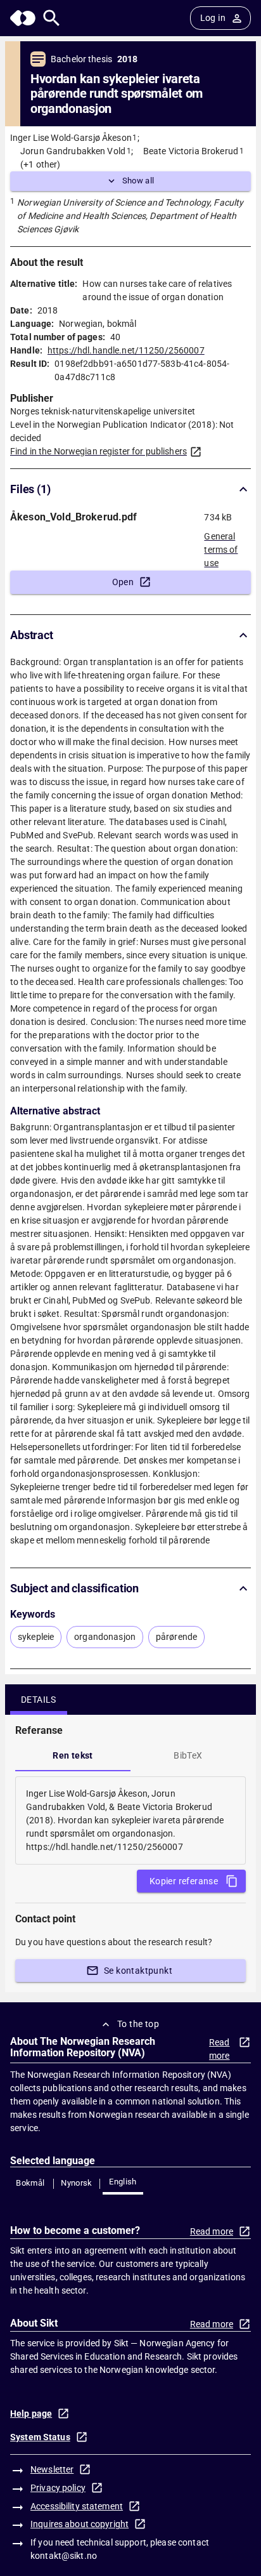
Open (123, 582)
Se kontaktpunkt (138, 1971)
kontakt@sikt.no (64, 2556)
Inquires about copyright (80, 2524)
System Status (40, 2437)
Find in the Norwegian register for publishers (99, 451)
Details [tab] (39, 1700)
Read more (220, 2049)
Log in (213, 18)
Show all (138, 181)
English (123, 2182)
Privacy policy (58, 2488)
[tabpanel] (130, 1820)
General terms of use (221, 546)
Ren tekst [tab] (73, 1755)
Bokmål (30, 2183)
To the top (138, 2024)
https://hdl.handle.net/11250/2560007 (126, 350)
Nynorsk (77, 2183)
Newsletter (52, 2469)
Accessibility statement (77, 2506)
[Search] (52, 18)
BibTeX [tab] (188, 1755)
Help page (31, 2414)
